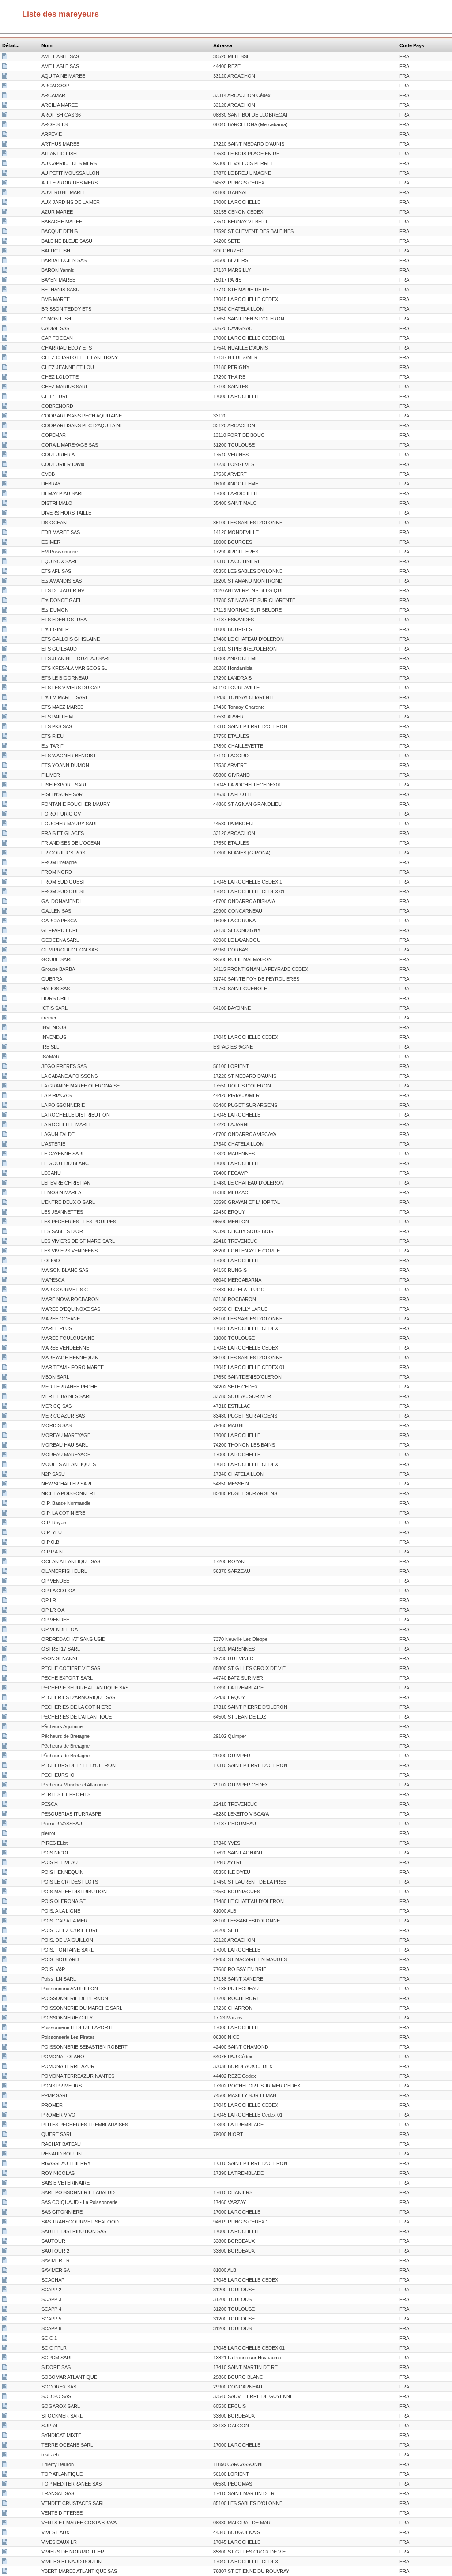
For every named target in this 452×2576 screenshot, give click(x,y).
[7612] (5, 1485)
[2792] (5, 1766)
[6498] (5, 1164)
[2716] (5, 844)
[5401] (5, 1834)
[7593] (5, 1844)
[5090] (5, 2543)
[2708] (5, 485)
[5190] (5, 2572)
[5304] (5, 795)
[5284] (5, 640)
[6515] (5, 320)
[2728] (5, 2465)
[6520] (5, 1689)
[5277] (5, 1951)
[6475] (5, 1397)
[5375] (5, 1562)
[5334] (5, 1970)
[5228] (5, 290)
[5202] (5, 1873)
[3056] (5, 698)
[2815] (5, 1621)
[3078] (5, 1553)
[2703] (5, 2533)
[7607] (5, 941)
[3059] (5, 1057)
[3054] (5, 2320)
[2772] (5, 154)
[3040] (5, 912)
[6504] (5, 174)
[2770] (5, 1989)
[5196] (5, 2397)
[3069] (5, 1786)
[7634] (5, 222)
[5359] (5, 349)
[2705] (5, 193)
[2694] (5, 1407)
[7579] (5, 2038)
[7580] (5, 1019)
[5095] (5, 776)
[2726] (5, 854)
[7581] (5, 553)
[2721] (5, 2135)
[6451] (5, 2116)
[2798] (5, 2436)
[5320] (5, 494)
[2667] (5, 737)
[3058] (5, 1009)
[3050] (5, 630)
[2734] (5, 1339)
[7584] (5, 620)
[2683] (5, 931)
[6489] (5, 2009)
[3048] (5, 1455)
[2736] (5, 2553)
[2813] (5, 892)
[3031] (5, 1349)
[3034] (5, 591)
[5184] (5, 2426)
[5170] (5, 824)
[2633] (5, 300)
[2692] (5, 2057)
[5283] (5, 1087)
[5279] (5, 57)
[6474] (5, 1271)
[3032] (5, 2155)
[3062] (5, 970)
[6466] (5, 1805)
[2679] (5, 1698)
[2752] (5, 747)
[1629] (5, 1591)
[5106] (5, 1922)
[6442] (5, 1145)
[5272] (5, 2485)
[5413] (5, 1475)
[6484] (5, 679)
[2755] (5, 455)
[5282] (5, 184)
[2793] (5, 1659)
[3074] (5, 1747)
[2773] (5, 475)
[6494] (5, 1601)
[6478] (5, 2193)
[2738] (5, 1106)
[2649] (5, 1708)
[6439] (5, 242)
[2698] (5, 2067)
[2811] (5, 426)
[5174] (5, 1290)
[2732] (5, 281)
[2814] (5, 1727)
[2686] (5, 1320)
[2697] (5, 2417)
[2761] (5, 1154)
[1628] (5, 1630)
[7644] (5, 960)
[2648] (5, 2106)
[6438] (5, 766)
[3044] (5, 650)
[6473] (5, 1203)
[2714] (5, 2242)
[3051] (5, 2290)
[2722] (5, 164)
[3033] (5, 1222)
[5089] (5, 2261)
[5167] (5, 125)
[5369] (5, 815)
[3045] (5, 1960)
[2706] (5, 213)
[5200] (5, 2446)
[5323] (5, 106)
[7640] (5, 718)
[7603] (5, 2223)
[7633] (5, 1912)
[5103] (5, 436)
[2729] (5, 1426)
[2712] (5, 339)
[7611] (5, 1999)
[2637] (5, 1368)
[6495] (5, 1611)
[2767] (5, 727)
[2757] (5, 2494)
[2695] (5, 989)
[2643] (5, 1329)
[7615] (5, 1494)
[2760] (5, 2019)
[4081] (5, 407)
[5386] (5, 756)
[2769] (5, 465)
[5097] (5, 514)
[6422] (5, 261)
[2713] (5, 543)
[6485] (5, 446)
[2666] (5, 834)
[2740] (5, 2378)
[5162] (5, 1388)
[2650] (5, 2281)
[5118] (5, 1941)
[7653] (5, 417)
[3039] (5, 1174)
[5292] (5, 659)
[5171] (5, 2252)
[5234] (5, 708)
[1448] (5, 2514)
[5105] (5, 504)
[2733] (5, 1446)
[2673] (5, 1679)
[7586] (5, 387)
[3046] (5, 2125)
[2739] (5, 1077)
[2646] (5, 1465)
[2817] (5, 873)
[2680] (5, 1048)
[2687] (5, 2504)
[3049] (5, 1824)
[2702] (5, 980)
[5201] (5, 2077)
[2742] (5, 951)
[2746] (5, 145)
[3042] (5, 2087)
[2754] (5, 271)
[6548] (5, 2203)
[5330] (5, 1883)
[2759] (5, 1854)
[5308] (5, 1067)
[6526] (5, 1669)
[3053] (5, 2310)
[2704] (5, 2388)
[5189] (5, 77)
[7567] (5, 805)
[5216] (5, 1572)
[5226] (5, 1300)
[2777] (5, 378)
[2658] (5, 1718)
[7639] (5, 358)
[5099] (5, 86)
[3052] (5, 2300)
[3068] (5, 999)
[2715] (5, 2368)
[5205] (5, 2407)
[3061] (5, 1116)
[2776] (5, 203)
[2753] (5, 2164)
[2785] (5, 611)
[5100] (5, 863)
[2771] (5, 2028)
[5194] (5, 1378)
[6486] (5, 1417)
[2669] (5, 1902)
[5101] (5, 135)
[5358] (5, 67)
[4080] (5, 1582)
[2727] (5, 2523)
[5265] (5, 2213)
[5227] (5, 1281)
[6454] (5, 2358)
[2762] (5, 1252)
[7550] (5, 2096)
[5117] (5, 2456)
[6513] (5, 116)
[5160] (5, 329)
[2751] (5, 1436)
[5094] (5, 669)
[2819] (5, 1514)
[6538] (5, 572)
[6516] (5, 368)
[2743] (5, 1184)
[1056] (5, 1640)
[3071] (5, 1135)
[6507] (5, 1310)
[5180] (5, 1650)
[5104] (5, 1756)
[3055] (5, 2329)
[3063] (5, 2145)
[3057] (5, 252)
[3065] (5, 2184)
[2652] (5, 2562)
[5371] (5, 397)
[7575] (5, 601)
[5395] (5, 1892)
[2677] (5, 2271)
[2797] (5, 1776)
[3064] (5, 1028)
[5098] (5, 1543)
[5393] (5, 2475)
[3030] (5, 786)
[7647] (5, 1193)
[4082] (5, 1504)
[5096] (5, 1795)
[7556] (5, 1232)
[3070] (5, 902)
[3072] (5, 1815)
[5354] (5, 1096)
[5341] (5, 1931)
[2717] (5, 1358)
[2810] (5, 883)
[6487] (5, 2232)
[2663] (5, 96)
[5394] (5, 1980)
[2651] (5, 2349)
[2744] (5, 1125)
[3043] (5, 688)
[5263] (5, 1242)
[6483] (5, 1213)
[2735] (5, 562)
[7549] (5, 582)
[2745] (5, 2174)
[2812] (5, 1737)
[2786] (5, 1863)
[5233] (5, 523)
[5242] (5, 310)
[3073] (5, 921)
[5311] (5, 533)
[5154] (5, 2339)
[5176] (5, 2048)
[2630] (5, 1038)
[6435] (5, 1261)
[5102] (5, 1523)
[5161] (5, 232)
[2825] (5, 1533)
